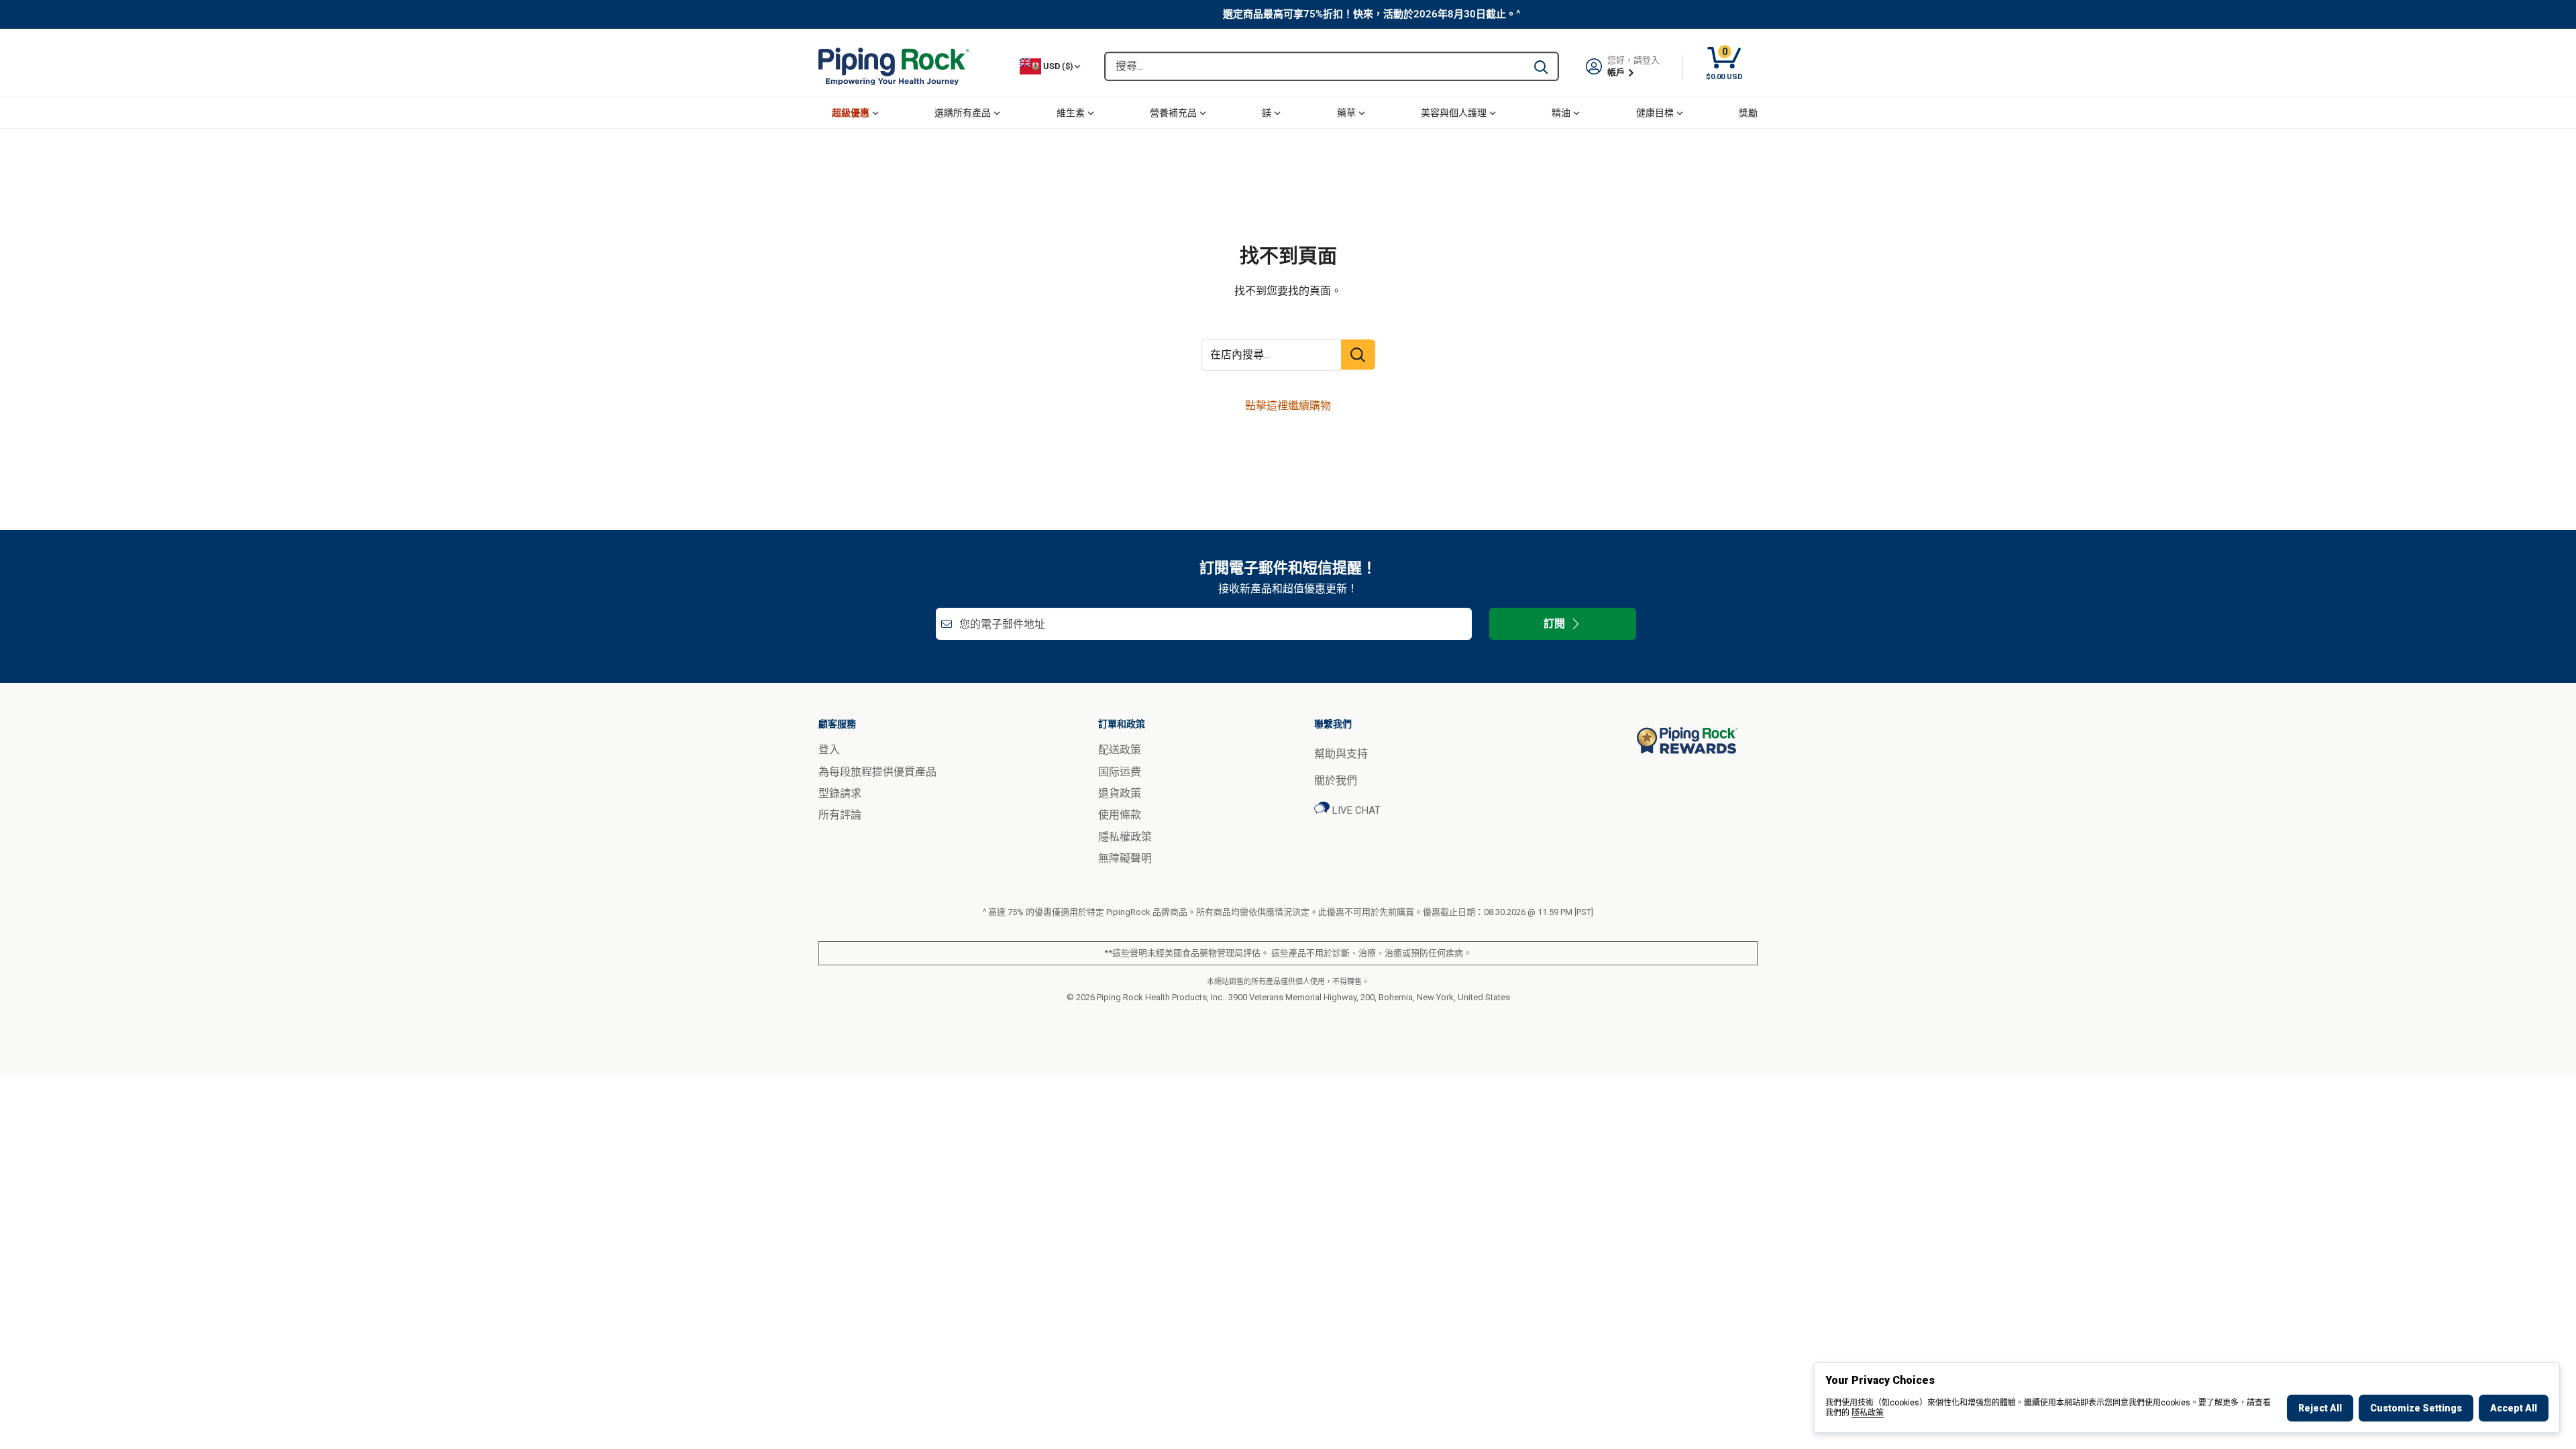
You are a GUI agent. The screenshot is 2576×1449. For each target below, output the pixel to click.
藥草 (1346, 113)
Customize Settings (2416, 1408)
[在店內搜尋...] (1358, 355)
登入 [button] (829, 750)
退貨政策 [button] (1120, 793)
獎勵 (1748, 113)
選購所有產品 (963, 113)
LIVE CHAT (1355, 810)
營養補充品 (1173, 113)
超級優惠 (851, 113)
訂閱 (1554, 624)
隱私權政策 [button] (1125, 837)
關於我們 (1336, 781)
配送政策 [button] (1120, 750)
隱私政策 (1868, 1413)
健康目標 (1655, 113)
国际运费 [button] (1120, 772)
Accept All (2514, 1408)
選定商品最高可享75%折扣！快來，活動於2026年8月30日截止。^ (1372, 14)
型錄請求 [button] (840, 793)
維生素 (1071, 113)
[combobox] (1315, 66)
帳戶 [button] (1617, 72)
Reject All (2320, 1408)
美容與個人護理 (1454, 113)
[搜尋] (1541, 66)
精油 (1561, 113)
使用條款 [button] (1120, 815)
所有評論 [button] (840, 815)
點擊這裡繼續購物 (1288, 406)
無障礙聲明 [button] (1125, 858)
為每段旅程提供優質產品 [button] (877, 772)
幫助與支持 (1341, 754)
